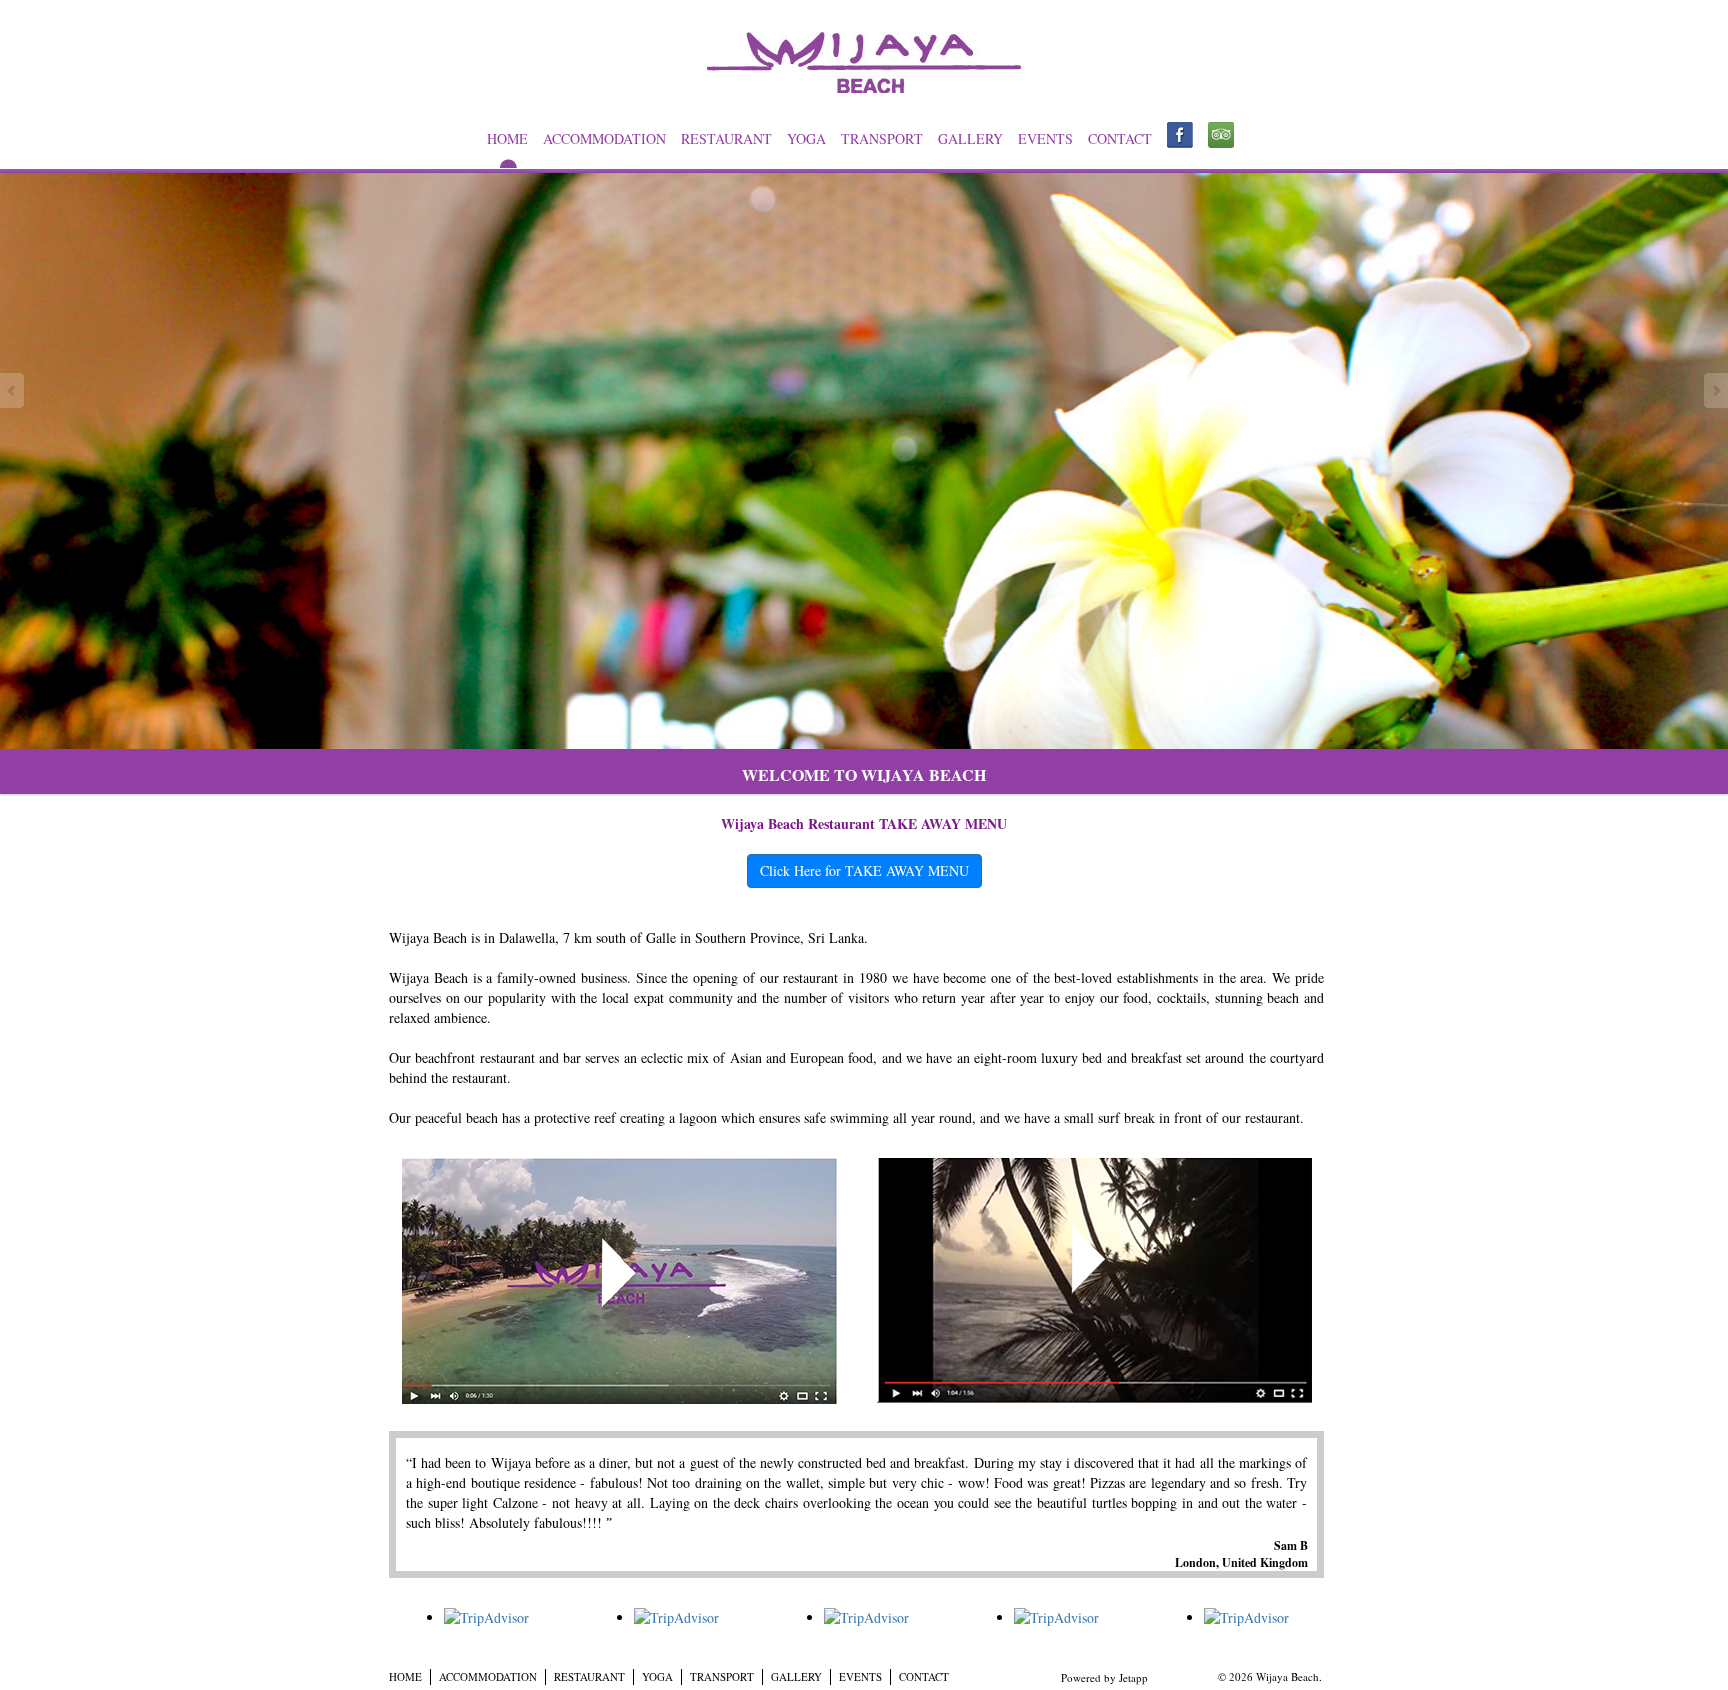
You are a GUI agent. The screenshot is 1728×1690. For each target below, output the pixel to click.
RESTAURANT (726, 138)
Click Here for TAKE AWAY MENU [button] (864, 870)
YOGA (806, 138)
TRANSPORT (882, 138)
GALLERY (970, 138)
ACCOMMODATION (604, 138)
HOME (507, 138)
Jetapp (1133, 1677)
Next (1715, 390)
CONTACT (1120, 138)
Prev (13, 390)
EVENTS (1045, 138)
